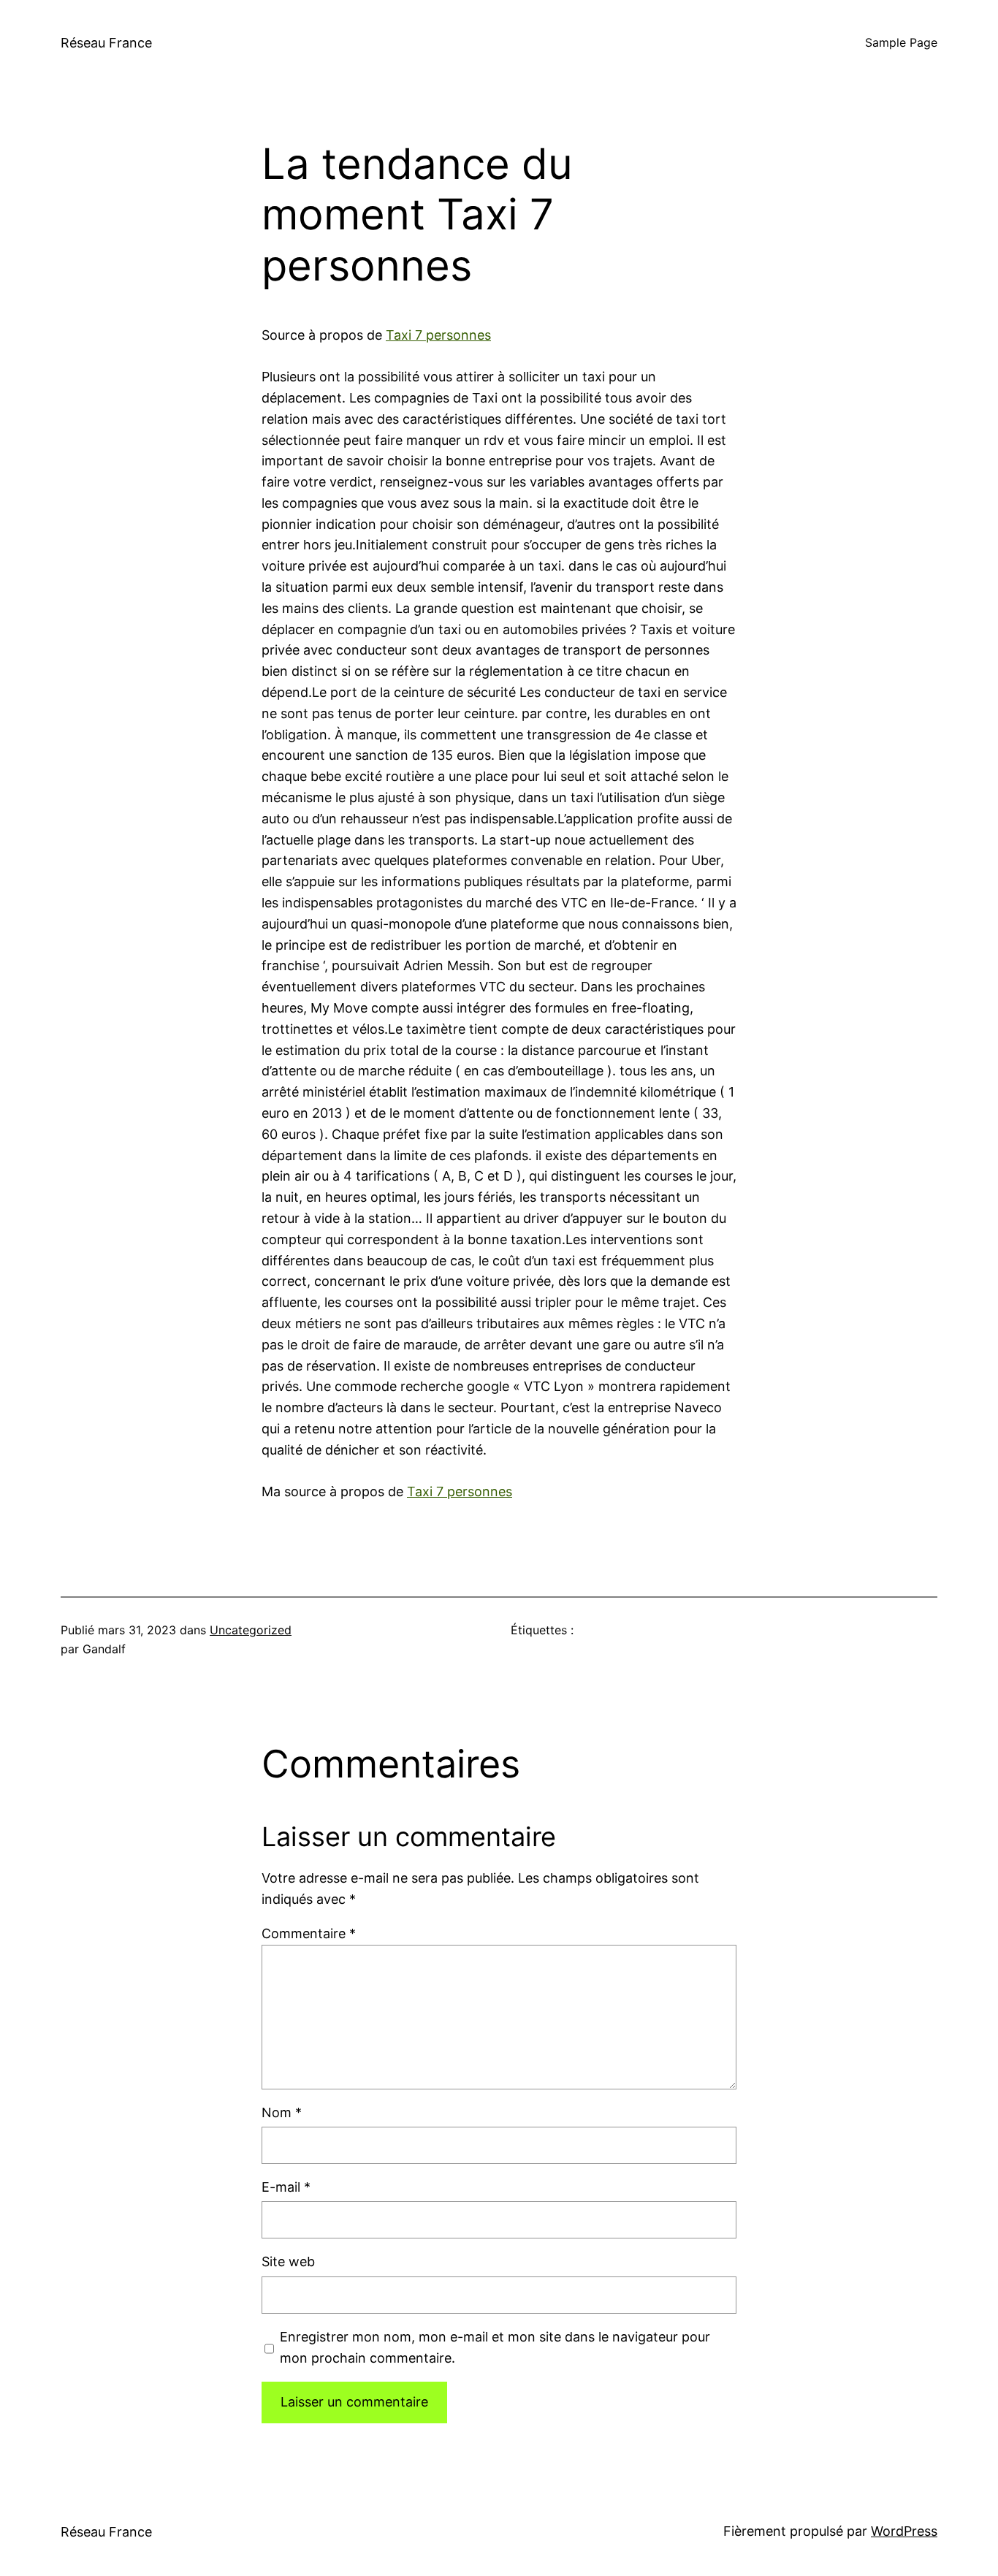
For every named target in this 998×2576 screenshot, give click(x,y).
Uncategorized (251, 1630)
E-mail (286, 2187)
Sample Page (901, 42)
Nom (282, 2112)
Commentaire (309, 1933)
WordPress (904, 2531)
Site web (288, 2261)
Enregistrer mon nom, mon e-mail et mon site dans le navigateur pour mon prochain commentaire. (495, 2347)
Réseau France (106, 43)
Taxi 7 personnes (438, 335)
